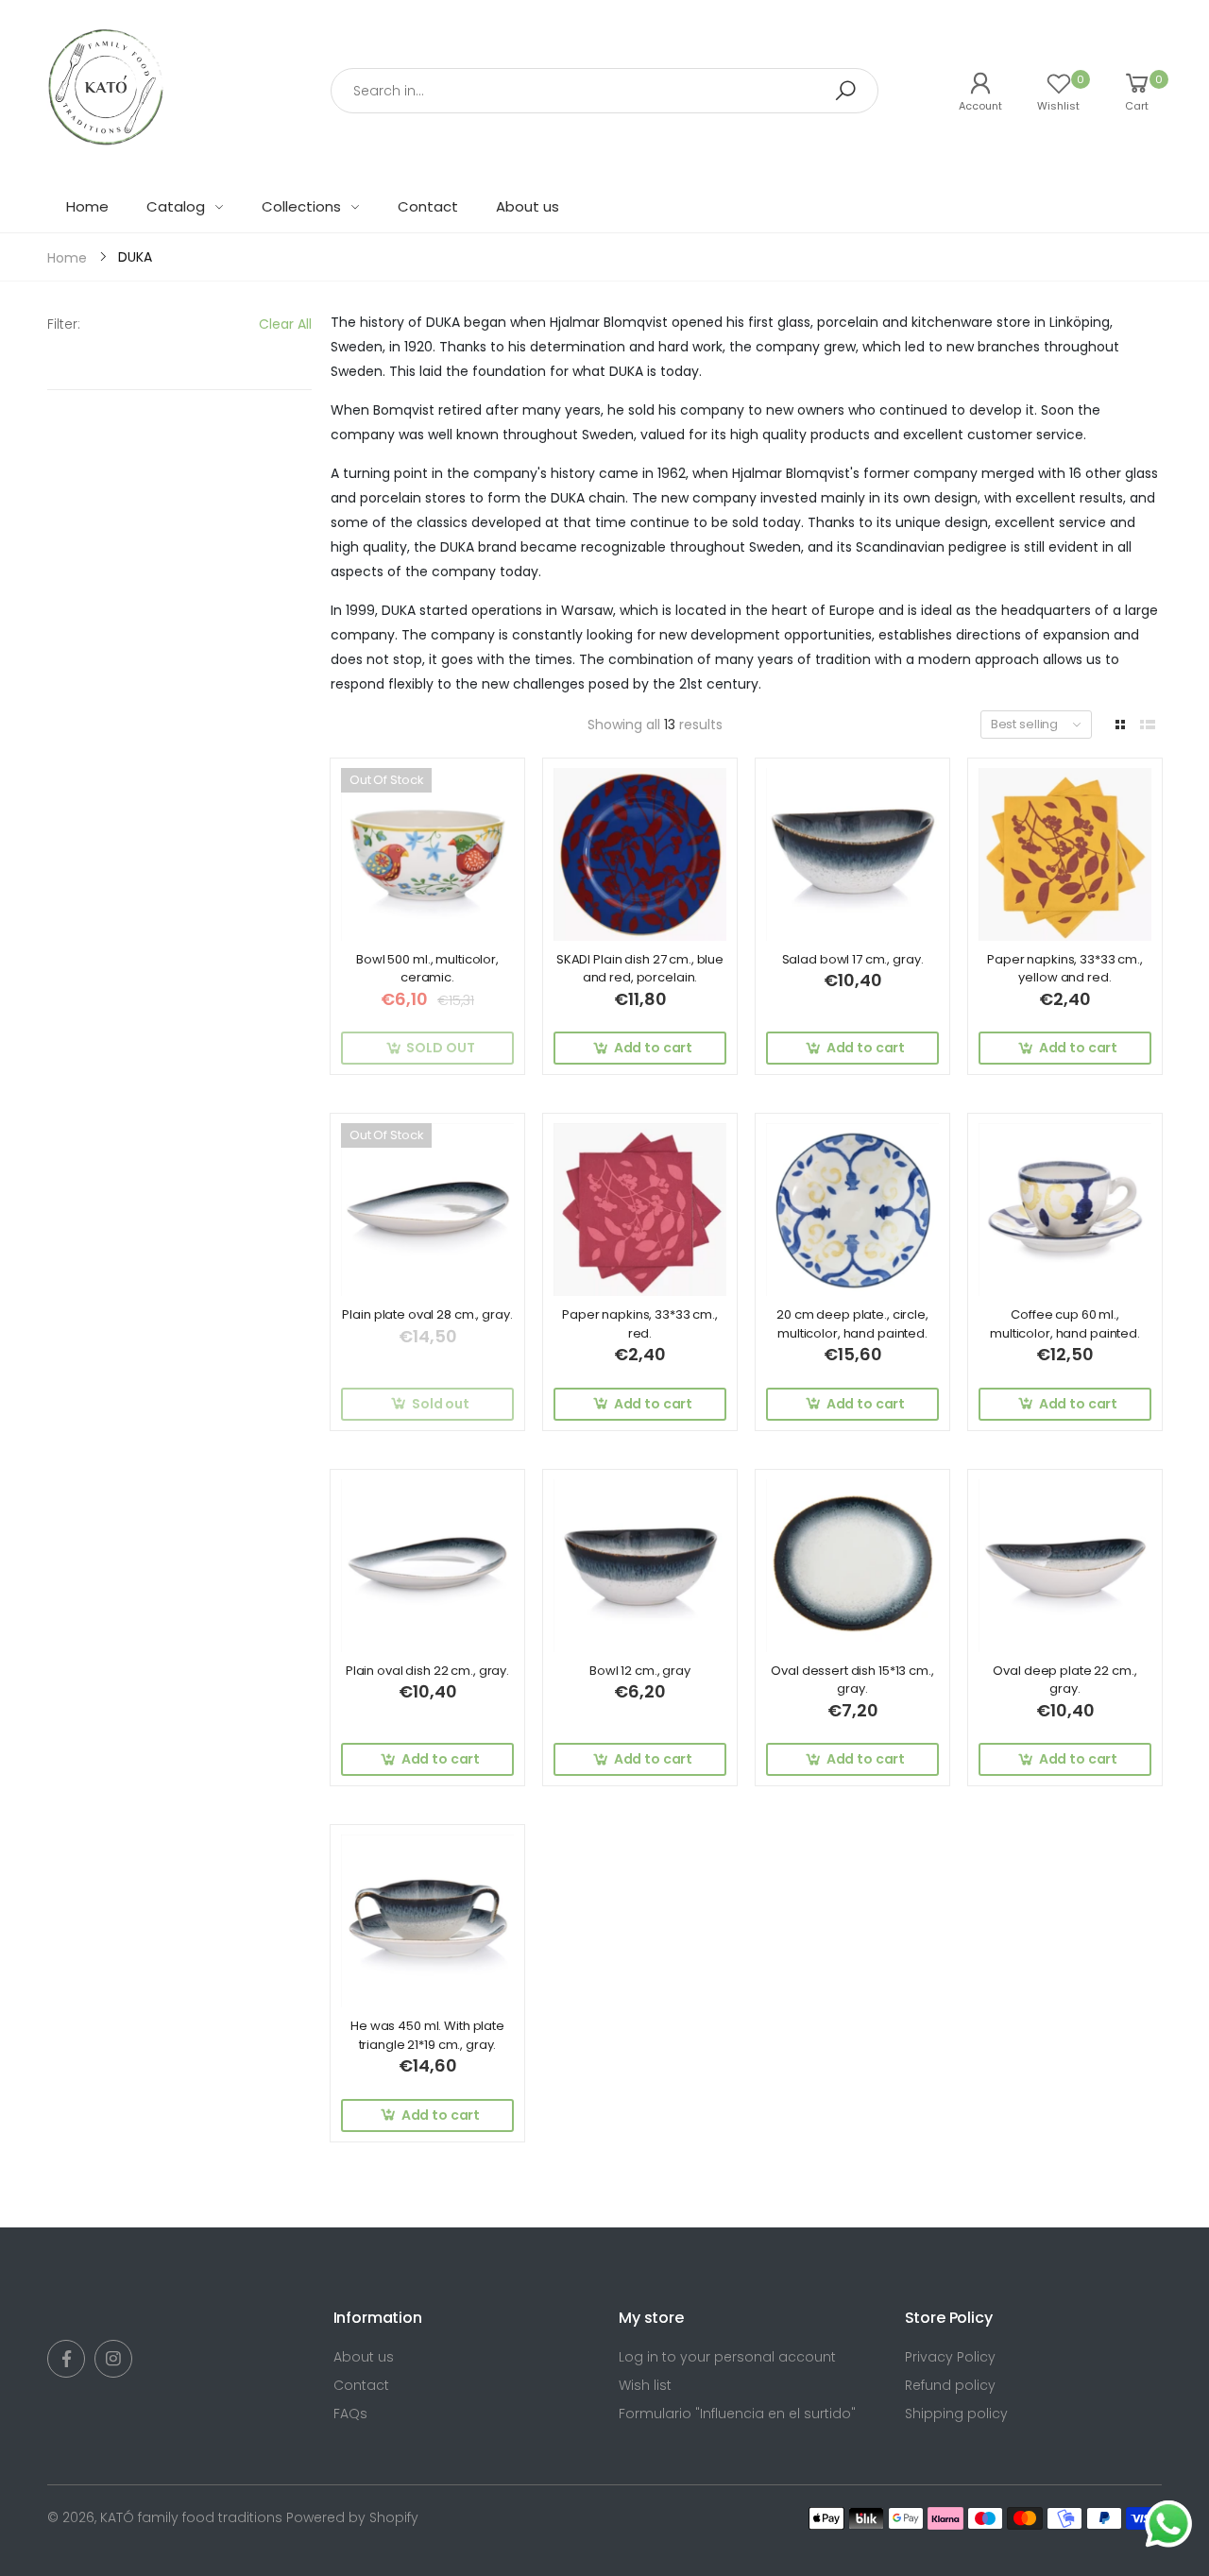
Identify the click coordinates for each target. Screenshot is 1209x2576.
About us (364, 2357)
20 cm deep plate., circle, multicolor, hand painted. (852, 1324)
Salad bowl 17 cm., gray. (853, 959)
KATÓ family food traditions (191, 2517)
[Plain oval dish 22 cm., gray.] (427, 1566)
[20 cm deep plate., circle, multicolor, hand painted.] (852, 1210)
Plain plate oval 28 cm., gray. (427, 1314)
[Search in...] (845, 91)
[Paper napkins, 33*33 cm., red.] (640, 1210)
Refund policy (950, 2385)
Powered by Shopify (352, 2517)
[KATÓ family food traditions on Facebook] (66, 2359)
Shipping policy (956, 2414)
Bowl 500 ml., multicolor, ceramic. (427, 969)
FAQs (350, 2414)
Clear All (285, 324)
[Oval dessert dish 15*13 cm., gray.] (852, 1566)
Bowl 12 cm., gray (640, 1671)
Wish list (645, 2385)
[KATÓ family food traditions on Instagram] (113, 2359)
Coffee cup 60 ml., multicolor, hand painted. (1065, 1324)
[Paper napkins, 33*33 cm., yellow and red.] (1065, 854)
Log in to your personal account (727, 2357)
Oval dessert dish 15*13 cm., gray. (852, 1680)
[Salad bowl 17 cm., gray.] (852, 854)
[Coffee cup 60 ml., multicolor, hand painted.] (1065, 1210)
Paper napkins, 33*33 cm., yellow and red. (1065, 969)
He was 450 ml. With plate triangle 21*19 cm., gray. (427, 2035)
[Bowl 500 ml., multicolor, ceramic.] (427, 854)
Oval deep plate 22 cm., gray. (1064, 1680)
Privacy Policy (950, 2357)
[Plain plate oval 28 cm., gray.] (427, 1210)
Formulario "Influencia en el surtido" (737, 2414)
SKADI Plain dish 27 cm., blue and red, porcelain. (640, 969)
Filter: (64, 324)
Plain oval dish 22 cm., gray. (427, 1671)
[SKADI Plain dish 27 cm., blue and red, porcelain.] (640, 854)
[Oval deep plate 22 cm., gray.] (1065, 1566)
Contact (361, 2385)
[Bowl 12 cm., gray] (640, 1566)
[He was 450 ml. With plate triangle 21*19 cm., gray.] (427, 1921)
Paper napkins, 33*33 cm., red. (640, 1324)
